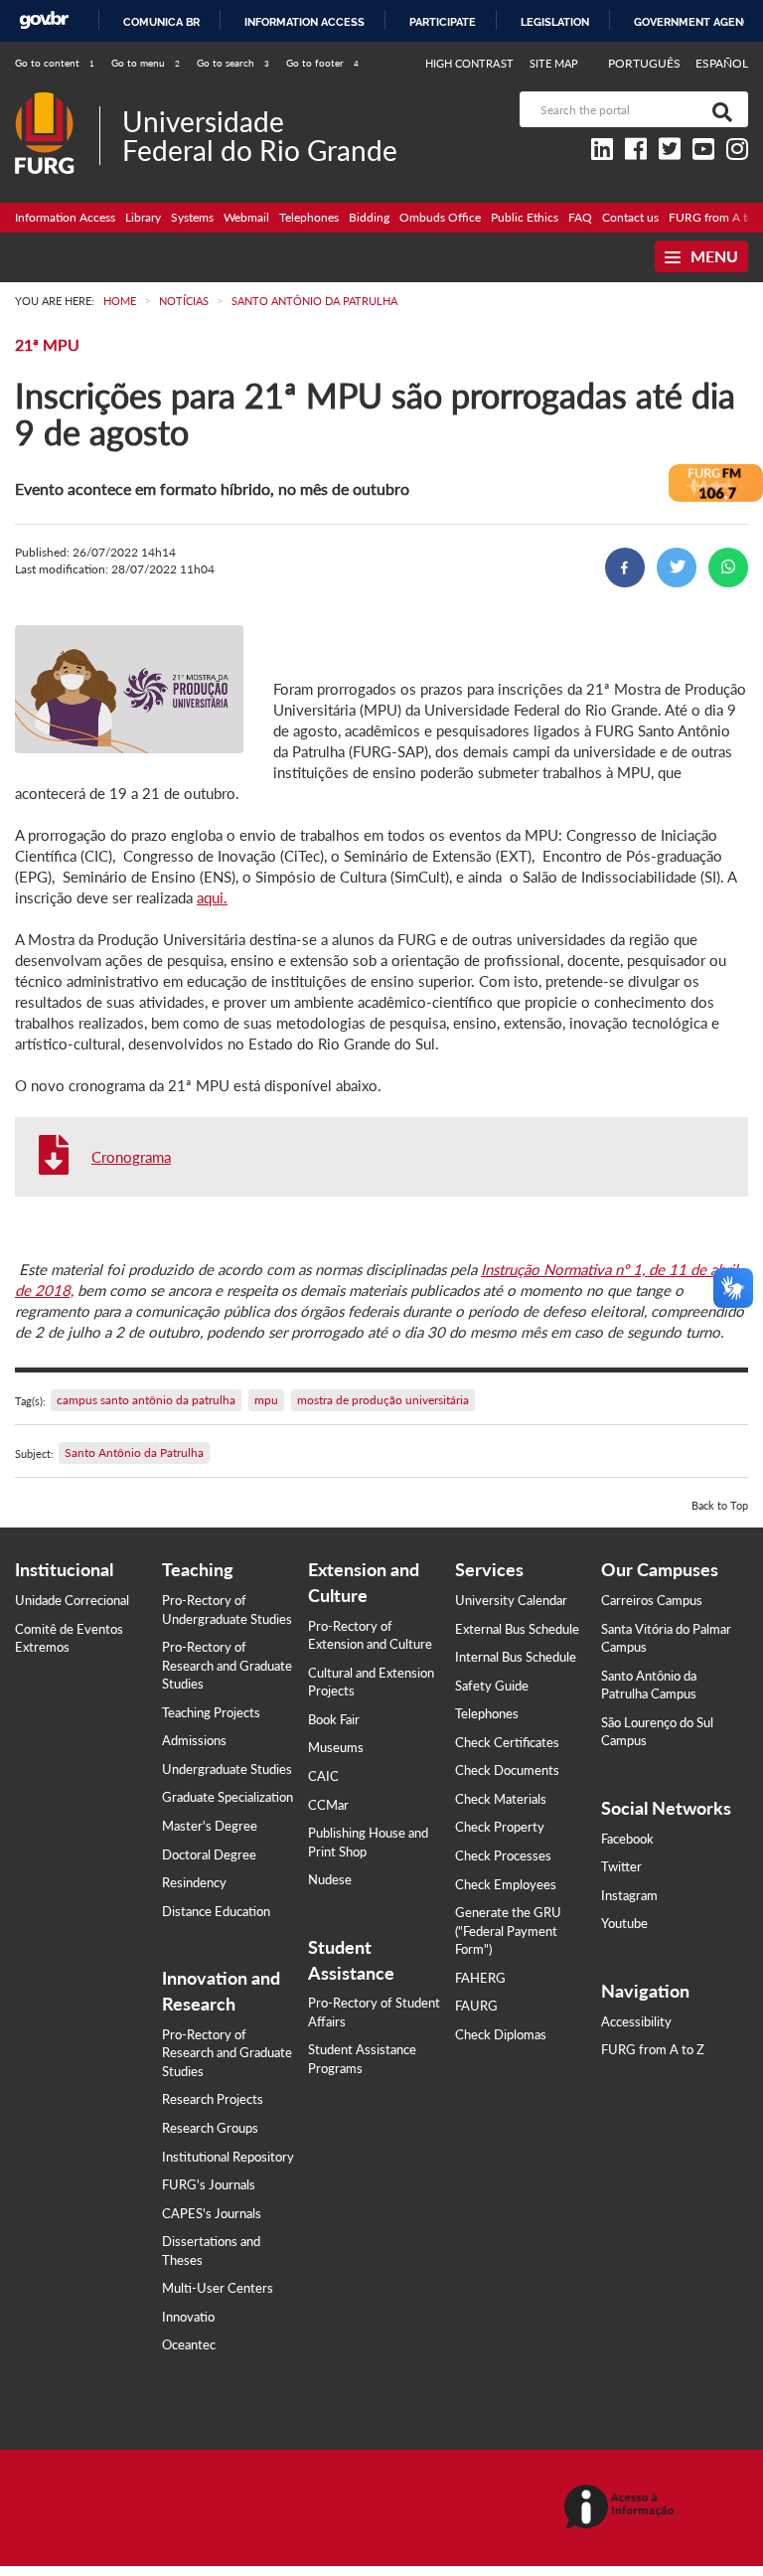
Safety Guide (492, 1686)
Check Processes (503, 1855)
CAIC (323, 1776)
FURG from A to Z (653, 2049)
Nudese (330, 1879)
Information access (305, 22)
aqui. (212, 897)
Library (143, 217)
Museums (336, 1747)
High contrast (469, 63)
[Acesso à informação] (622, 2508)
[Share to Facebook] (625, 567)
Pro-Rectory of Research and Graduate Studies (227, 1665)
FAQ (580, 217)
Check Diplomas (501, 2034)
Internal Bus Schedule (516, 1657)
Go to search (233, 63)
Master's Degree (210, 1826)
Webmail (246, 217)
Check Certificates (507, 1742)
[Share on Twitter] (677, 567)
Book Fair (334, 1719)
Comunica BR (161, 22)
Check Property (500, 1827)
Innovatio (188, 2317)
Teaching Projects (211, 1712)
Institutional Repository (228, 2157)
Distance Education (216, 1911)
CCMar (328, 1805)
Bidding (369, 217)
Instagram (629, 1895)
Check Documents (507, 1770)
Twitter (621, 1866)
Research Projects (213, 2099)
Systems (192, 217)
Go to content (55, 63)
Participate (443, 22)
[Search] (718, 109)
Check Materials (501, 1799)
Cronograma (131, 1157)
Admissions (194, 1740)
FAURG (476, 2006)
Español (722, 63)
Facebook (627, 1839)
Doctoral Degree (209, 1854)
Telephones (309, 217)
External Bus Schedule (517, 1629)
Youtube (624, 1923)
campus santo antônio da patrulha (146, 1400)
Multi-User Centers (218, 2288)
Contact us (630, 217)
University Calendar (511, 1600)
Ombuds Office (440, 217)
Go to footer (322, 63)
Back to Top (720, 1505)
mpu (266, 1400)
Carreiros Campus (652, 1600)
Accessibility (636, 2021)
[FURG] (57, 100)
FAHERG (480, 1978)
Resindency (194, 1882)
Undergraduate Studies (227, 1769)
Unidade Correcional (72, 1600)
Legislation (555, 22)
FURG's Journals (209, 2184)
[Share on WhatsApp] (728, 567)
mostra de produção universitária (383, 1400)
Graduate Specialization (228, 1797)
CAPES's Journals (212, 2213)
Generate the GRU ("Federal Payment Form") (508, 1931)
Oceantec (189, 2344)
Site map (554, 63)
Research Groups (210, 2128)
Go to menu (146, 63)
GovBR (44, 20)
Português (646, 63)
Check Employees (506, 1884)
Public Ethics (525, 217)
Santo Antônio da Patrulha (134, 1452)
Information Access (65, 217)
